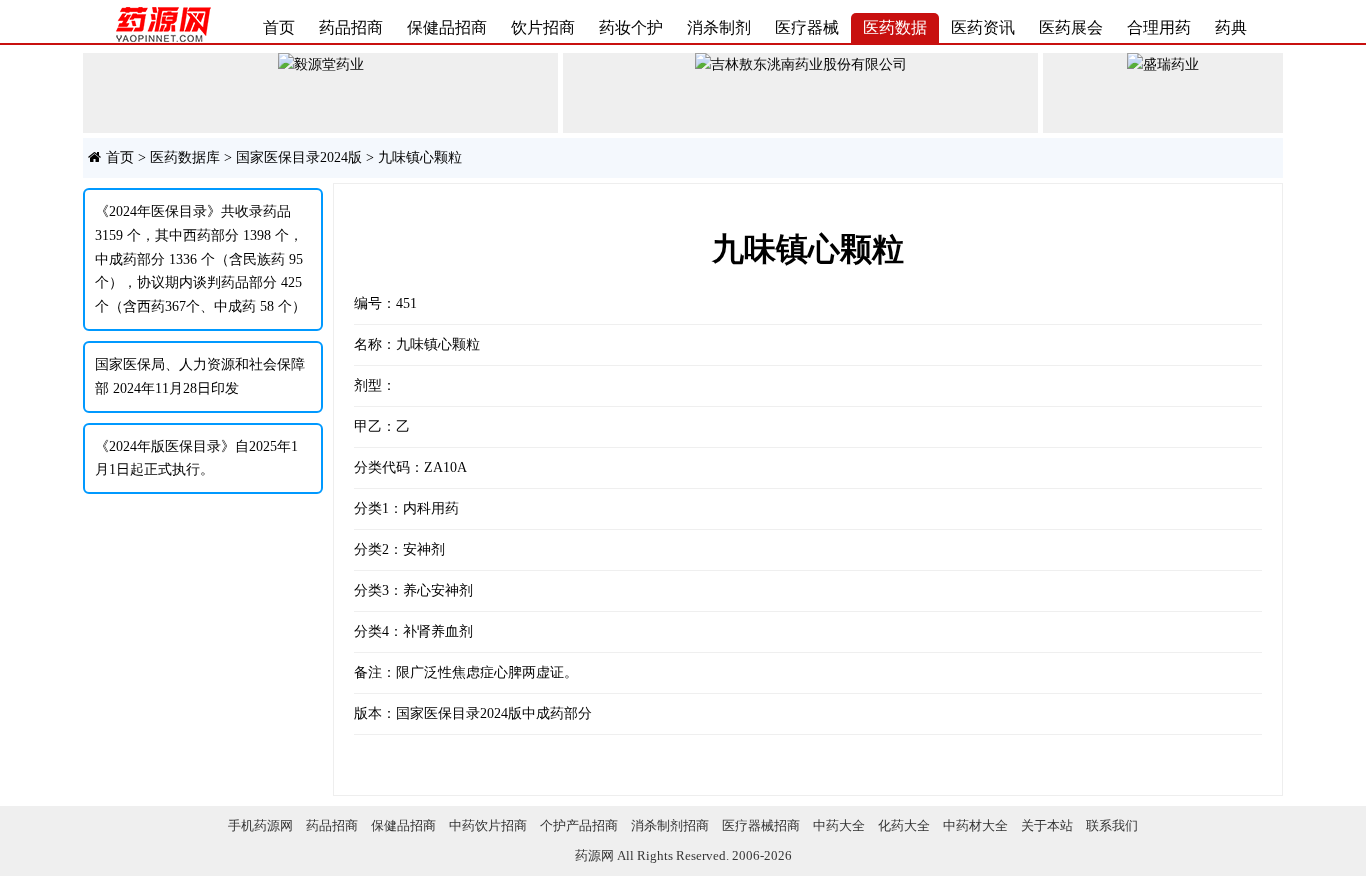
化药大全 (904, 825)
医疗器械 (807, 27)
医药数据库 (185, 157)
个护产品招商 (579, 825)
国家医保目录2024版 (299, 157)
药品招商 (351, 27)
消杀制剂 (719, 27)
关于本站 (1047, 825)
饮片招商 (543, 27)
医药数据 (895, 27)
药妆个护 (631, 27)
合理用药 (1159, 27)
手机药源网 (260, 825)
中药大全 (839, 825)
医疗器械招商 (761, 825)
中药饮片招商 (488, 825)
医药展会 (1071, 27)
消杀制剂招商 (670, 825)
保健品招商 (447, 27)
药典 (1231, 27)
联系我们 (1112, 825)
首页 (279, 27)
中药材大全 (975, 825)
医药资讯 (983, 27)
